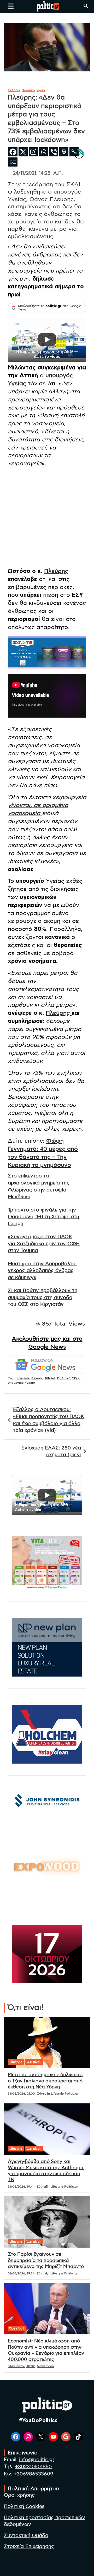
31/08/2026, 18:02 (21, 2366)
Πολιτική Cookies (24, 2507)
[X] (23, 152)
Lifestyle (23, 1378)
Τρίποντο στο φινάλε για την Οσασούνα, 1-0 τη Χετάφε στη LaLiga (43, 1217)
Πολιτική (28, 90)
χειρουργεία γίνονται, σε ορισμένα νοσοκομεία (47, 805)
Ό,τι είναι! (34, 2062)
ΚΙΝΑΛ (50, 1378)
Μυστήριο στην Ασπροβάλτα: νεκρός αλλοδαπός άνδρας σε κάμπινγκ (42, 1271)
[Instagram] (33, 152)
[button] (47, 340)
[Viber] (54, 152)
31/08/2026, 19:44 (21, 2187)
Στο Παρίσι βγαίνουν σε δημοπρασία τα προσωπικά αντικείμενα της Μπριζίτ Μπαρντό (46, 2260)
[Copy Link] (74, 152)
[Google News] (13, 162)
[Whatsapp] (43, 152)
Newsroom (45, 2366)
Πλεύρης (56, 571)
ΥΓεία (76, 1378)
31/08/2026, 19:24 (21, 2273)
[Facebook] (13, 152)
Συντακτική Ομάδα (26, 2536)
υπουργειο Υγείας (21, 1383)
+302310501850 (33, 2467)
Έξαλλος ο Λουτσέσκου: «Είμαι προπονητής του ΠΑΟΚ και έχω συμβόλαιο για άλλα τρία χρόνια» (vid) (49, 1420)
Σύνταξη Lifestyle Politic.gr (58, 2094)
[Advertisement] (47, 518)
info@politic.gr (37, 2460)
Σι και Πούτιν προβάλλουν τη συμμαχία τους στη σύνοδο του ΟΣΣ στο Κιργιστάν (43, 1297)
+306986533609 (33, 2474)
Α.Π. (58, 173)
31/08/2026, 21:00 (21, 2094)
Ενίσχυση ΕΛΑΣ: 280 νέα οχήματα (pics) (51, 1452)
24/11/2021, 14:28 (32, 173)
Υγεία (41, 90)
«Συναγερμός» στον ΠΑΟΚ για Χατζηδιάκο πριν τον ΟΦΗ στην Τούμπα (44, 1244)
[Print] (64, 152)
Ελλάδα (14, 90)
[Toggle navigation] (11, 6)
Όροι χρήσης (19, 2495)
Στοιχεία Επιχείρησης (29, 2547)
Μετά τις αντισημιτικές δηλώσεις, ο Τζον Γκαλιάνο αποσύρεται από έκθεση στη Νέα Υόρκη (46, 2081)
